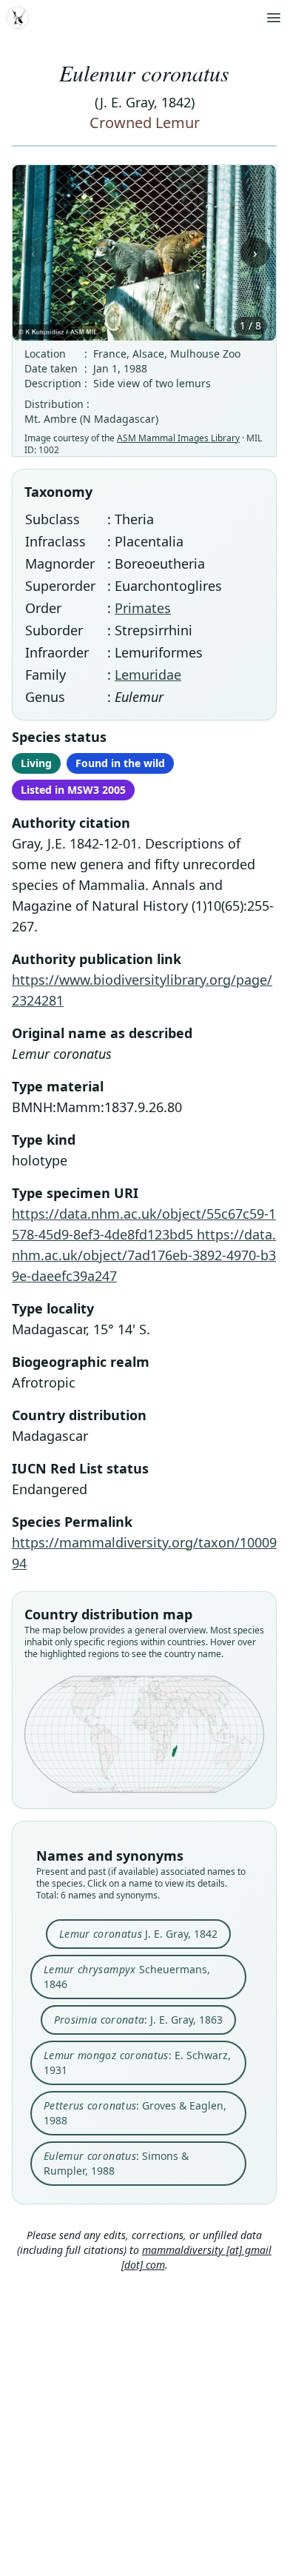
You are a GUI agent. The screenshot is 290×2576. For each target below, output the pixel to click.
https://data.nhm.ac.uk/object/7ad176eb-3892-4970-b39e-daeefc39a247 (144, 1255)
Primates (143, 608)
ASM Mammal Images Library (178, 438)
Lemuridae (148, 675)
